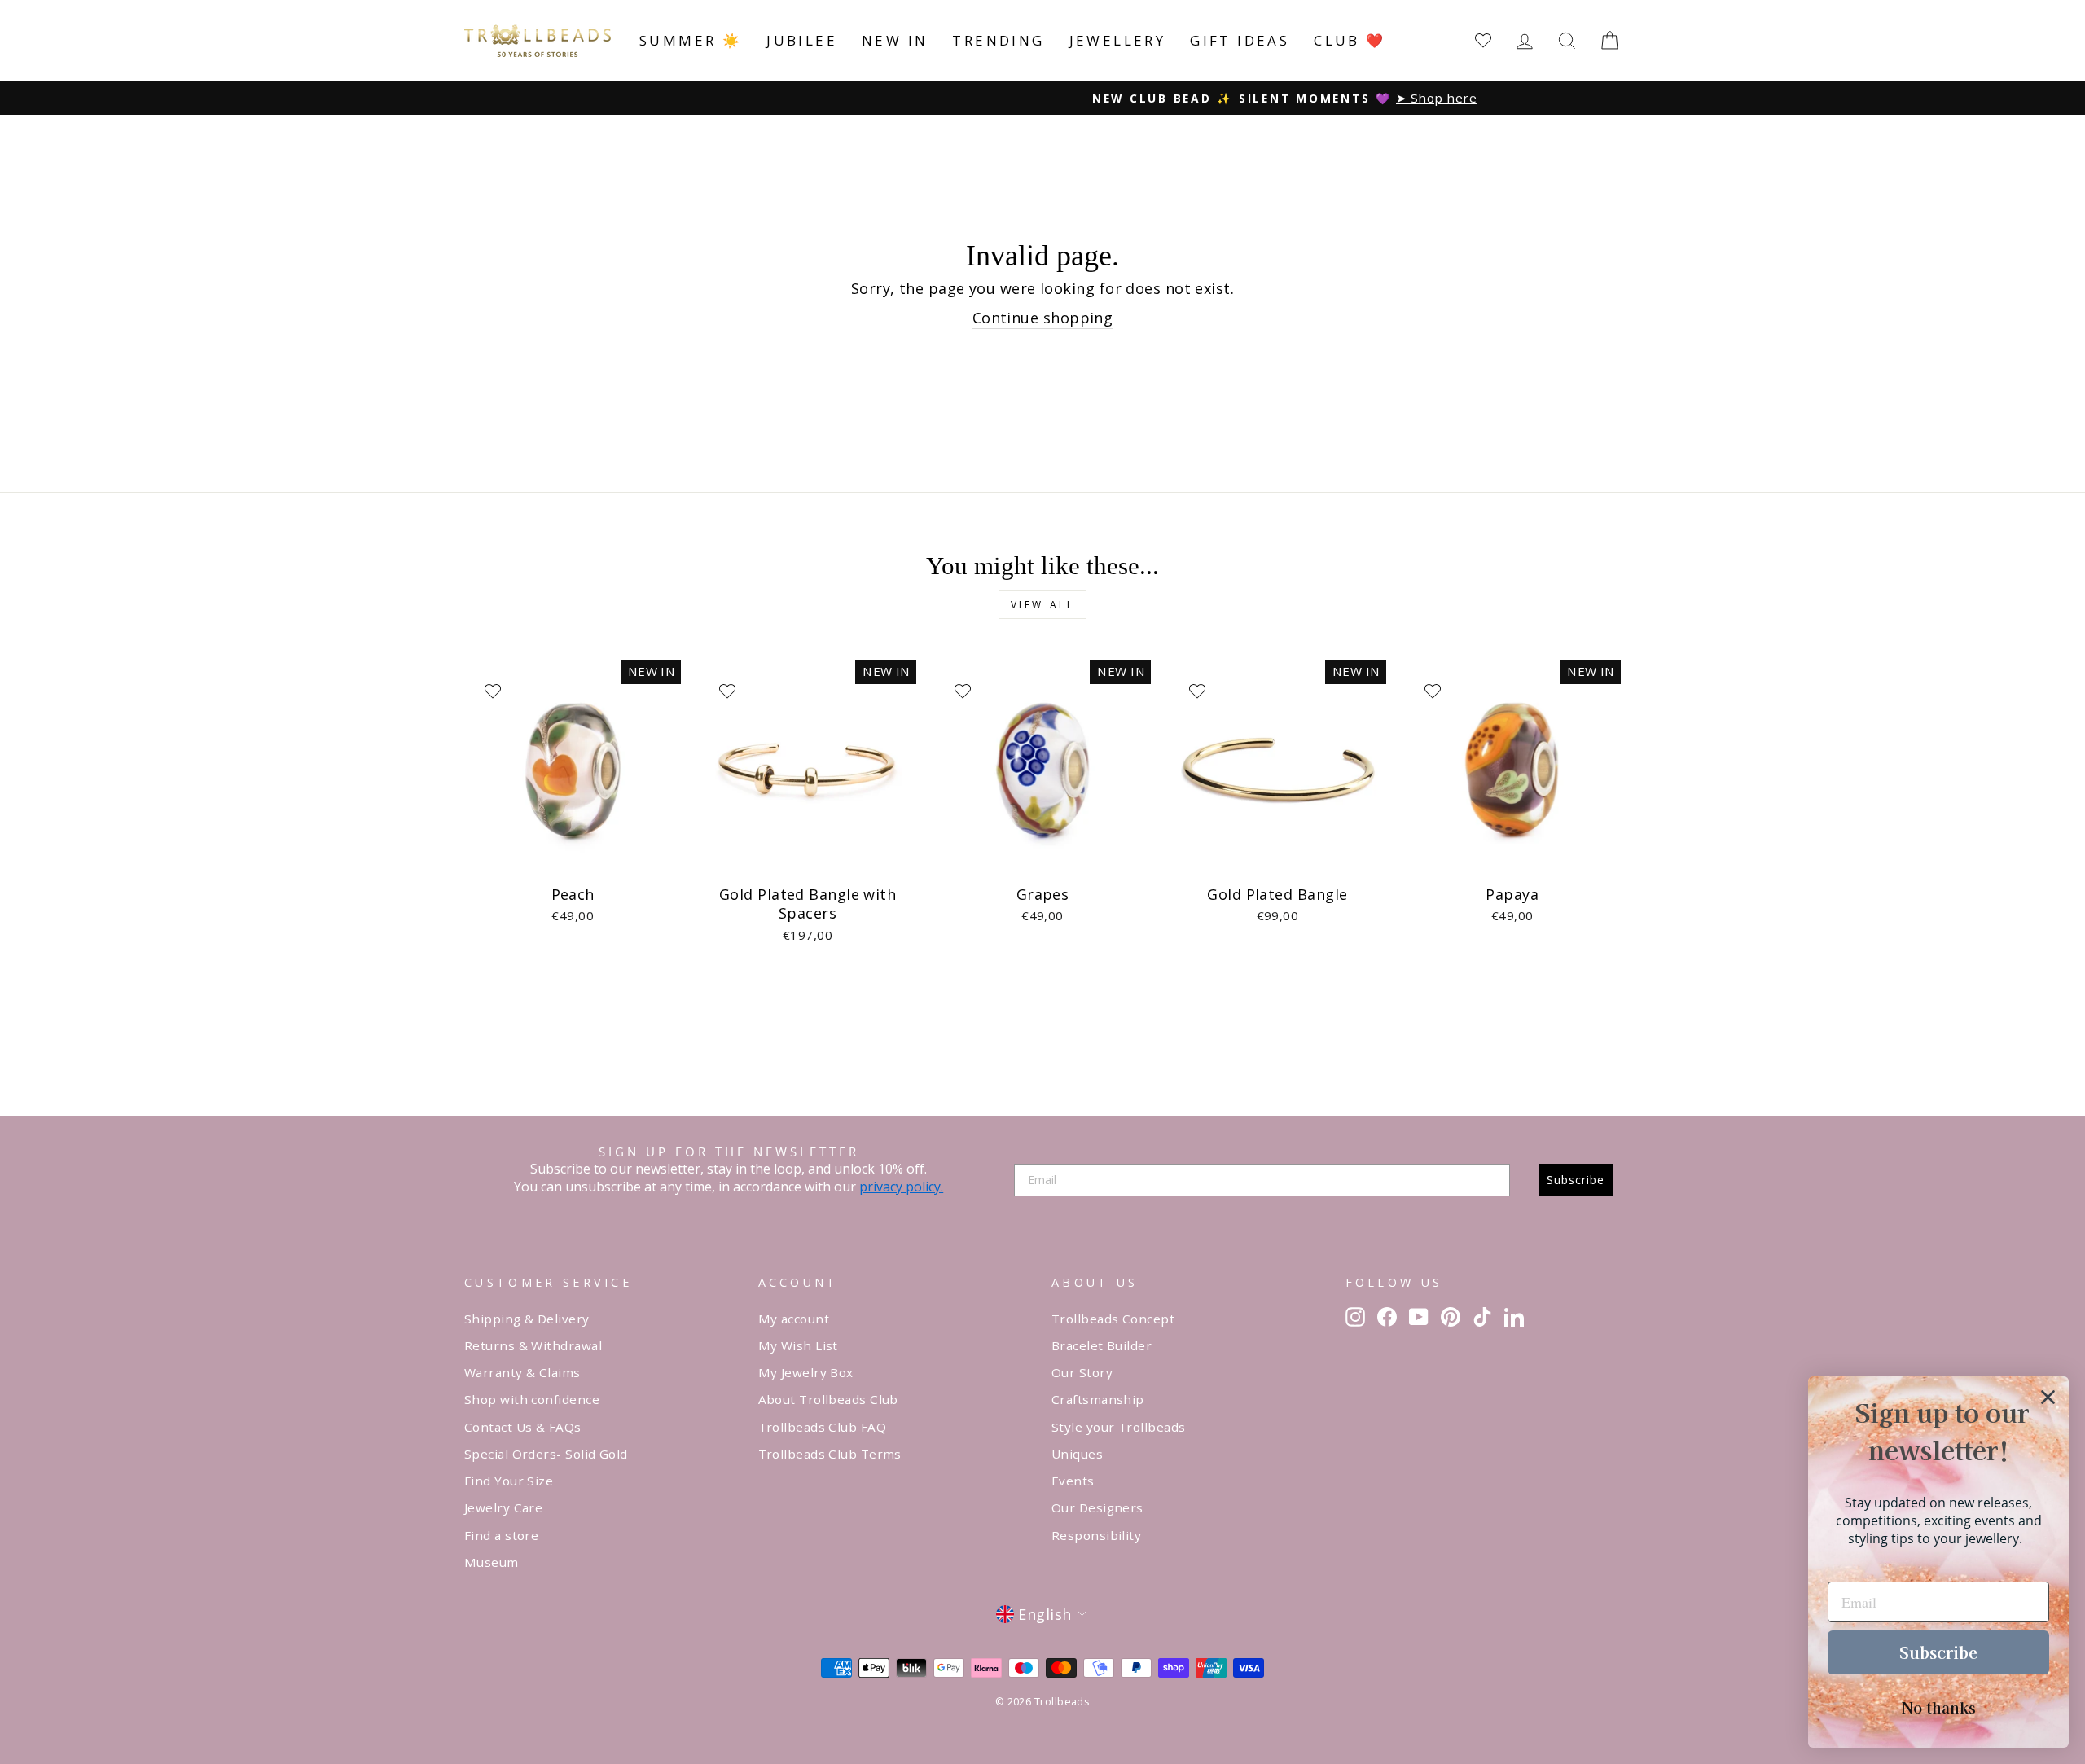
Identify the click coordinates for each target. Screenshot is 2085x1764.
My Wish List (798, 1345)
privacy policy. (901, 1187)
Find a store (501, 1535)
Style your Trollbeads (1118, 1427)
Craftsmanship (1098, 1399)
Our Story (1082, 1372)
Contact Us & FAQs (523, 1427)
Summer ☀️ (691, 40)
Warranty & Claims (522, 1372)
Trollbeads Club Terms (830, 1454)
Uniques (1077, 1454)
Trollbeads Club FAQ (823, 1427)
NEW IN (895, 40)
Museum (492, 1562)
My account (794, 1319)
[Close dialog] (2048, 1397)
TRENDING (998, 40)
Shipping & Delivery (527, 1319)
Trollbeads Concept (1113, 1319)
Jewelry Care (503, 1507)
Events (1073, 1481)
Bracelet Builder (1102, 1345)
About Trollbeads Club (828, 1399)
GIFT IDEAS (1240, 40)
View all (1043, 605)
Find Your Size (509, 1481)
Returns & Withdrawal (533, 1345)
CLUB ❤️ (1350, 40)
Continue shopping (1043, 318)
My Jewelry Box (806, 1372)
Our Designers (1097, 1507)
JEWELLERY (1118, 40)
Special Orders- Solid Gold (546, 1454)
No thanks (1939, 1707)
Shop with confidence (532, 1399)
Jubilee (802, 40)
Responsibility (1096, 1535)
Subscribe (1576, 1180)
